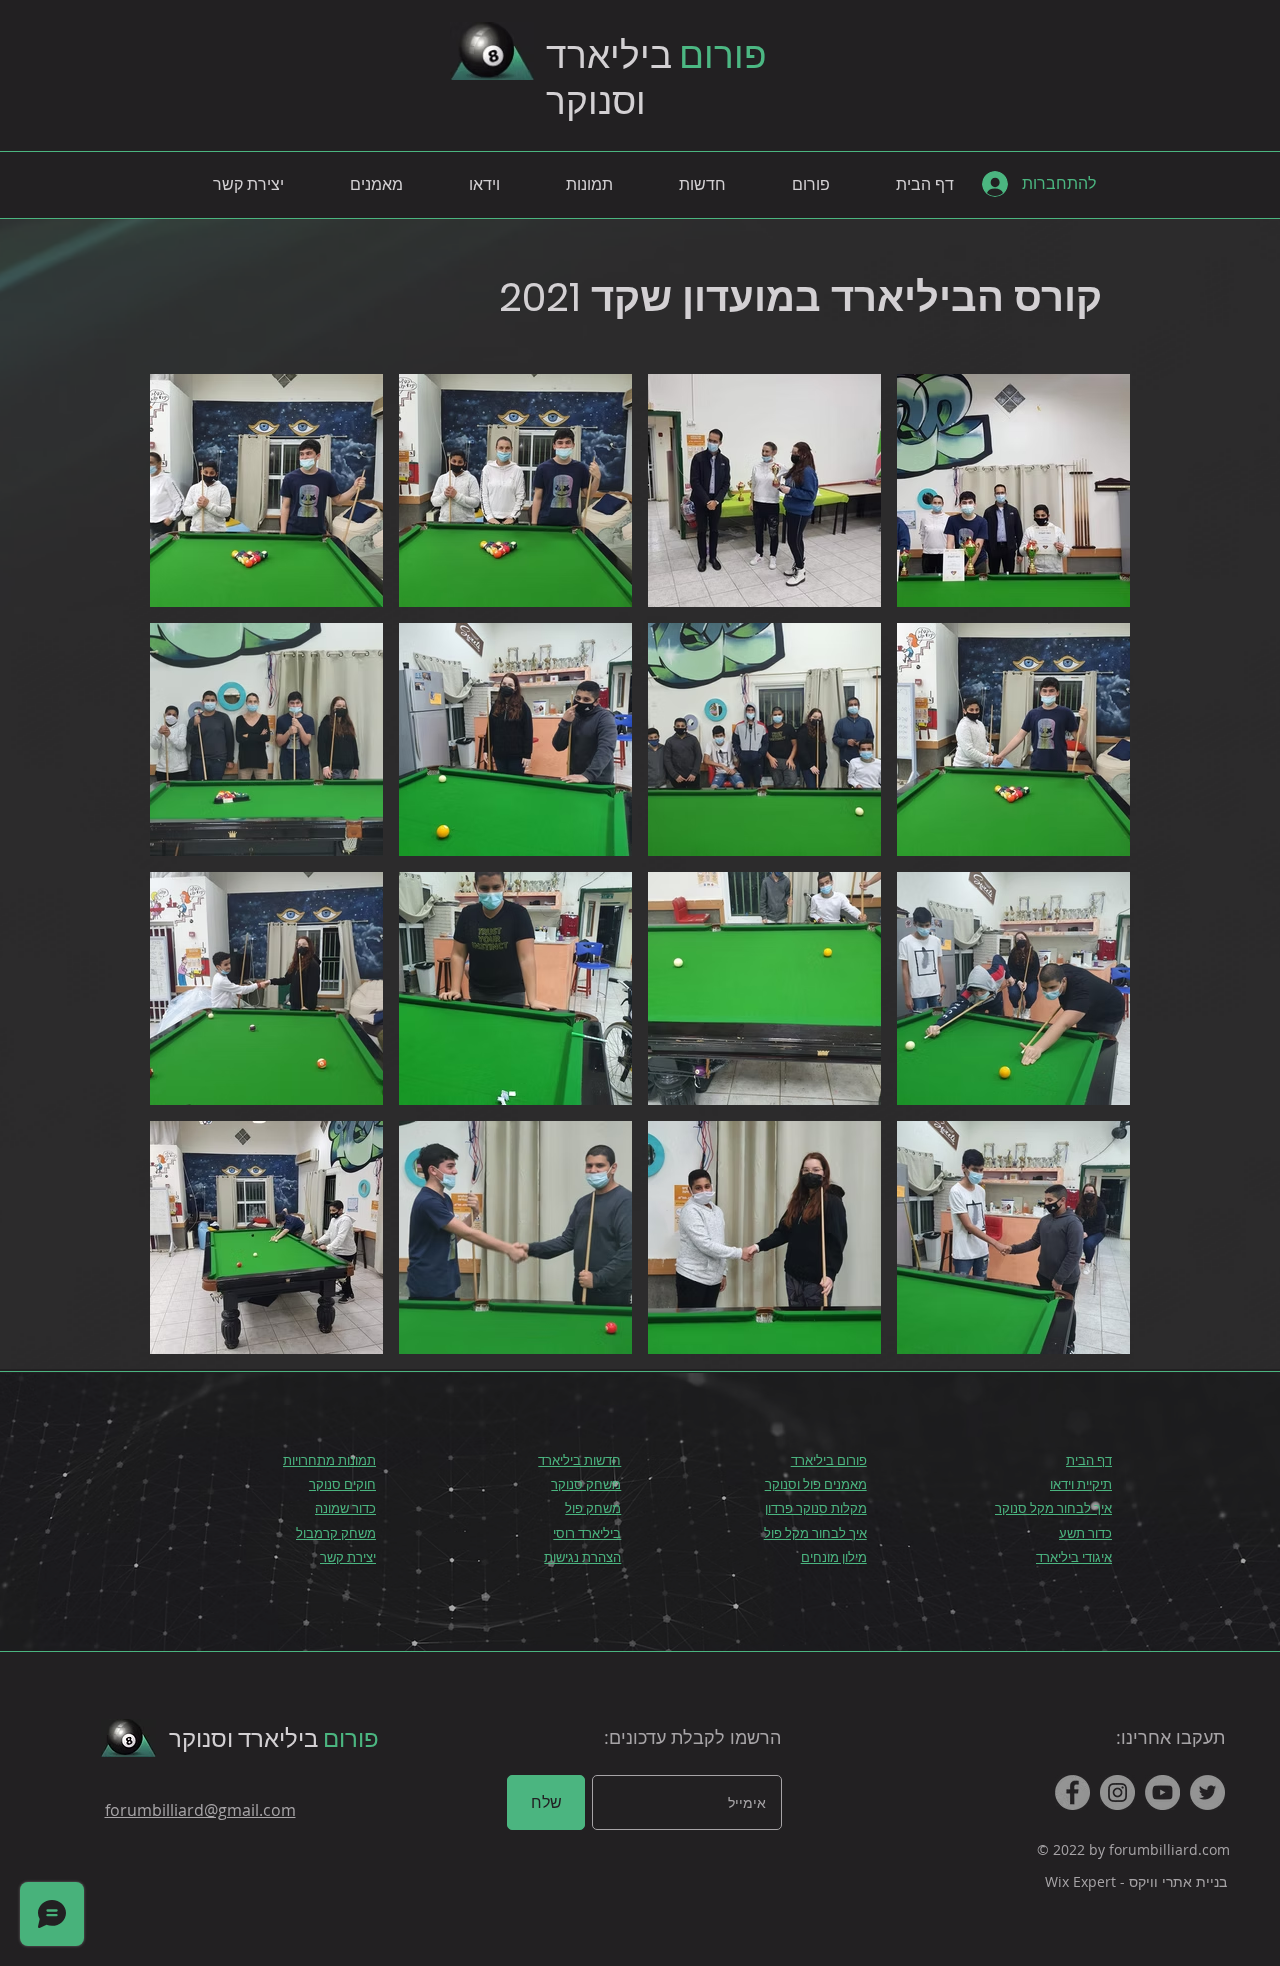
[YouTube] (1162, 1792)
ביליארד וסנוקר (274, 1737)
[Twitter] (1207, 1792)
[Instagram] (1117, 1792)
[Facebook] (1072, 1792)
